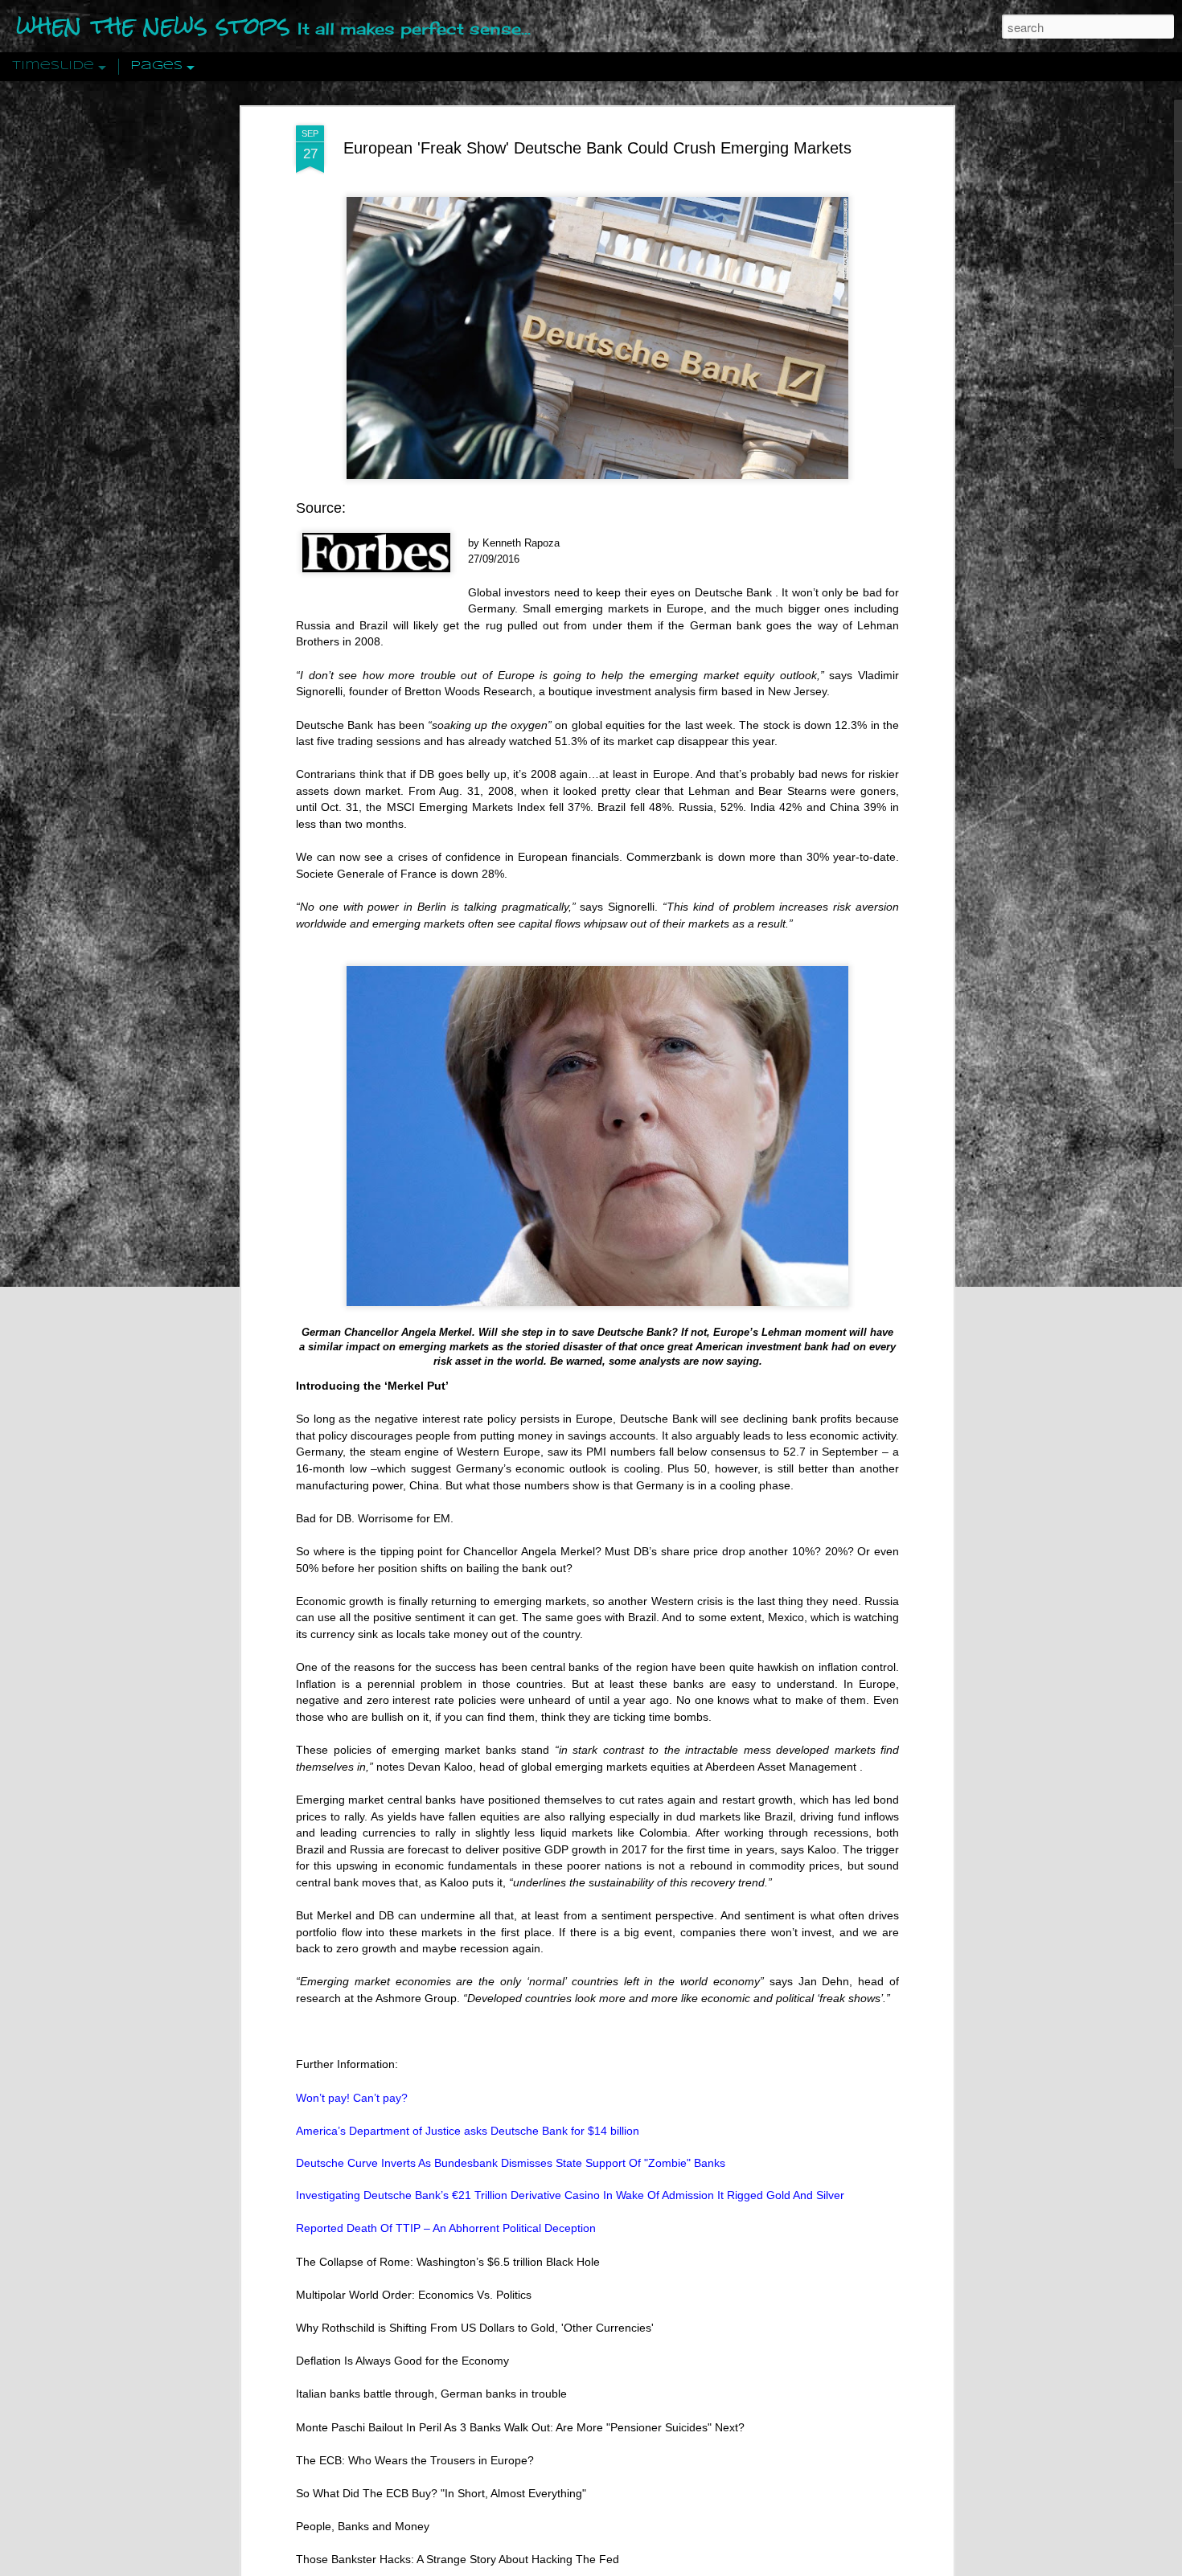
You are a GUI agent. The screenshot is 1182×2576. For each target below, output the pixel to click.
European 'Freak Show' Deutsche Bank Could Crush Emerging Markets (597, 148)
